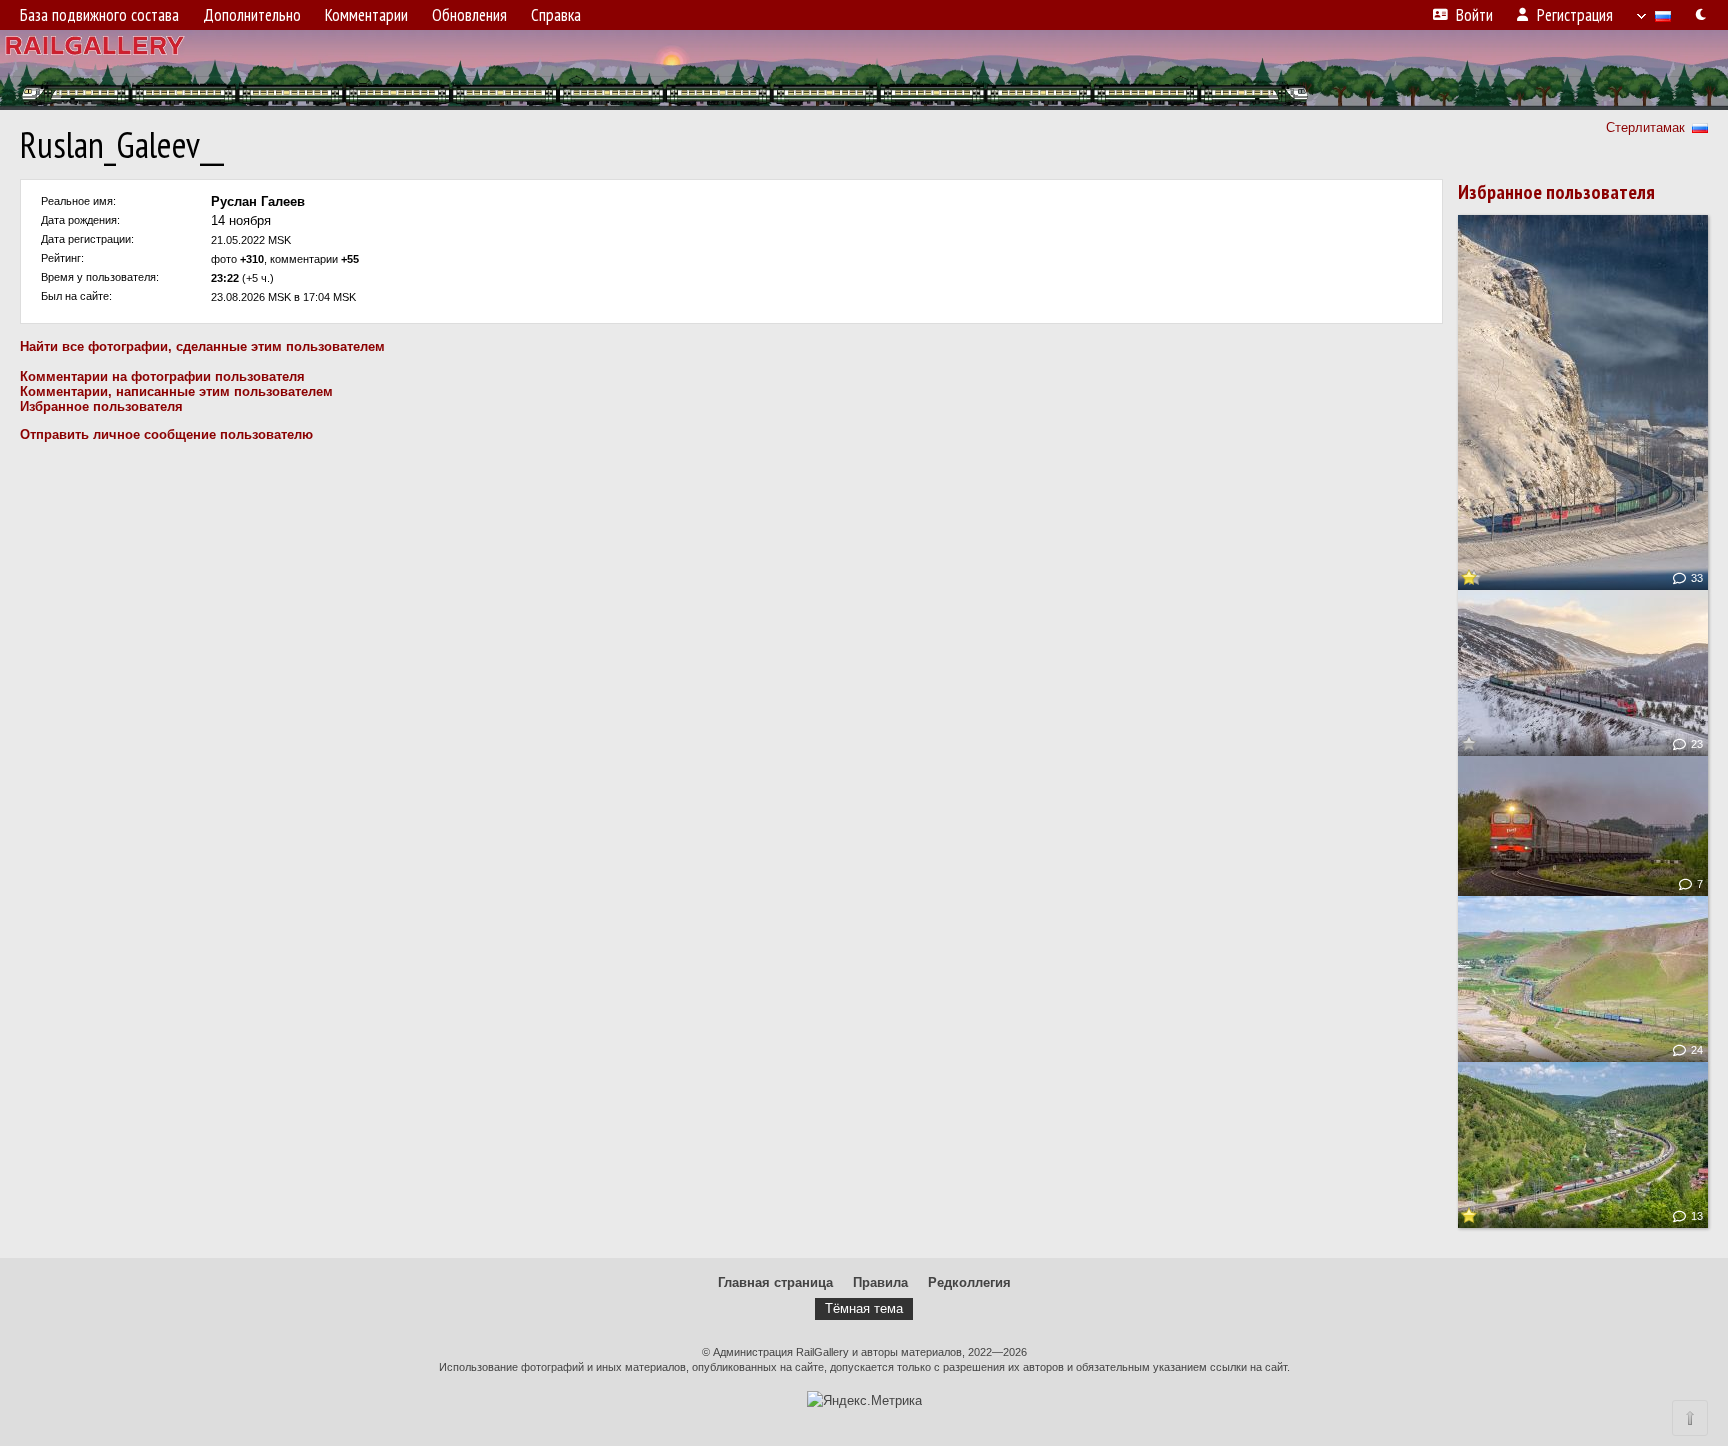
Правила (880, 1282)
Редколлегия (969, 1282)
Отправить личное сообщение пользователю (166, 434)
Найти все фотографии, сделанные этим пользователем (202, 346)
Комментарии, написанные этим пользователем (176, 391)
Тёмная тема (864, 1308)
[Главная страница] (864, 70)
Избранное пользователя (101, 406)
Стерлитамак (1645, 127)
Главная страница (775, 1282)
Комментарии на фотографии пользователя (162, 376)
